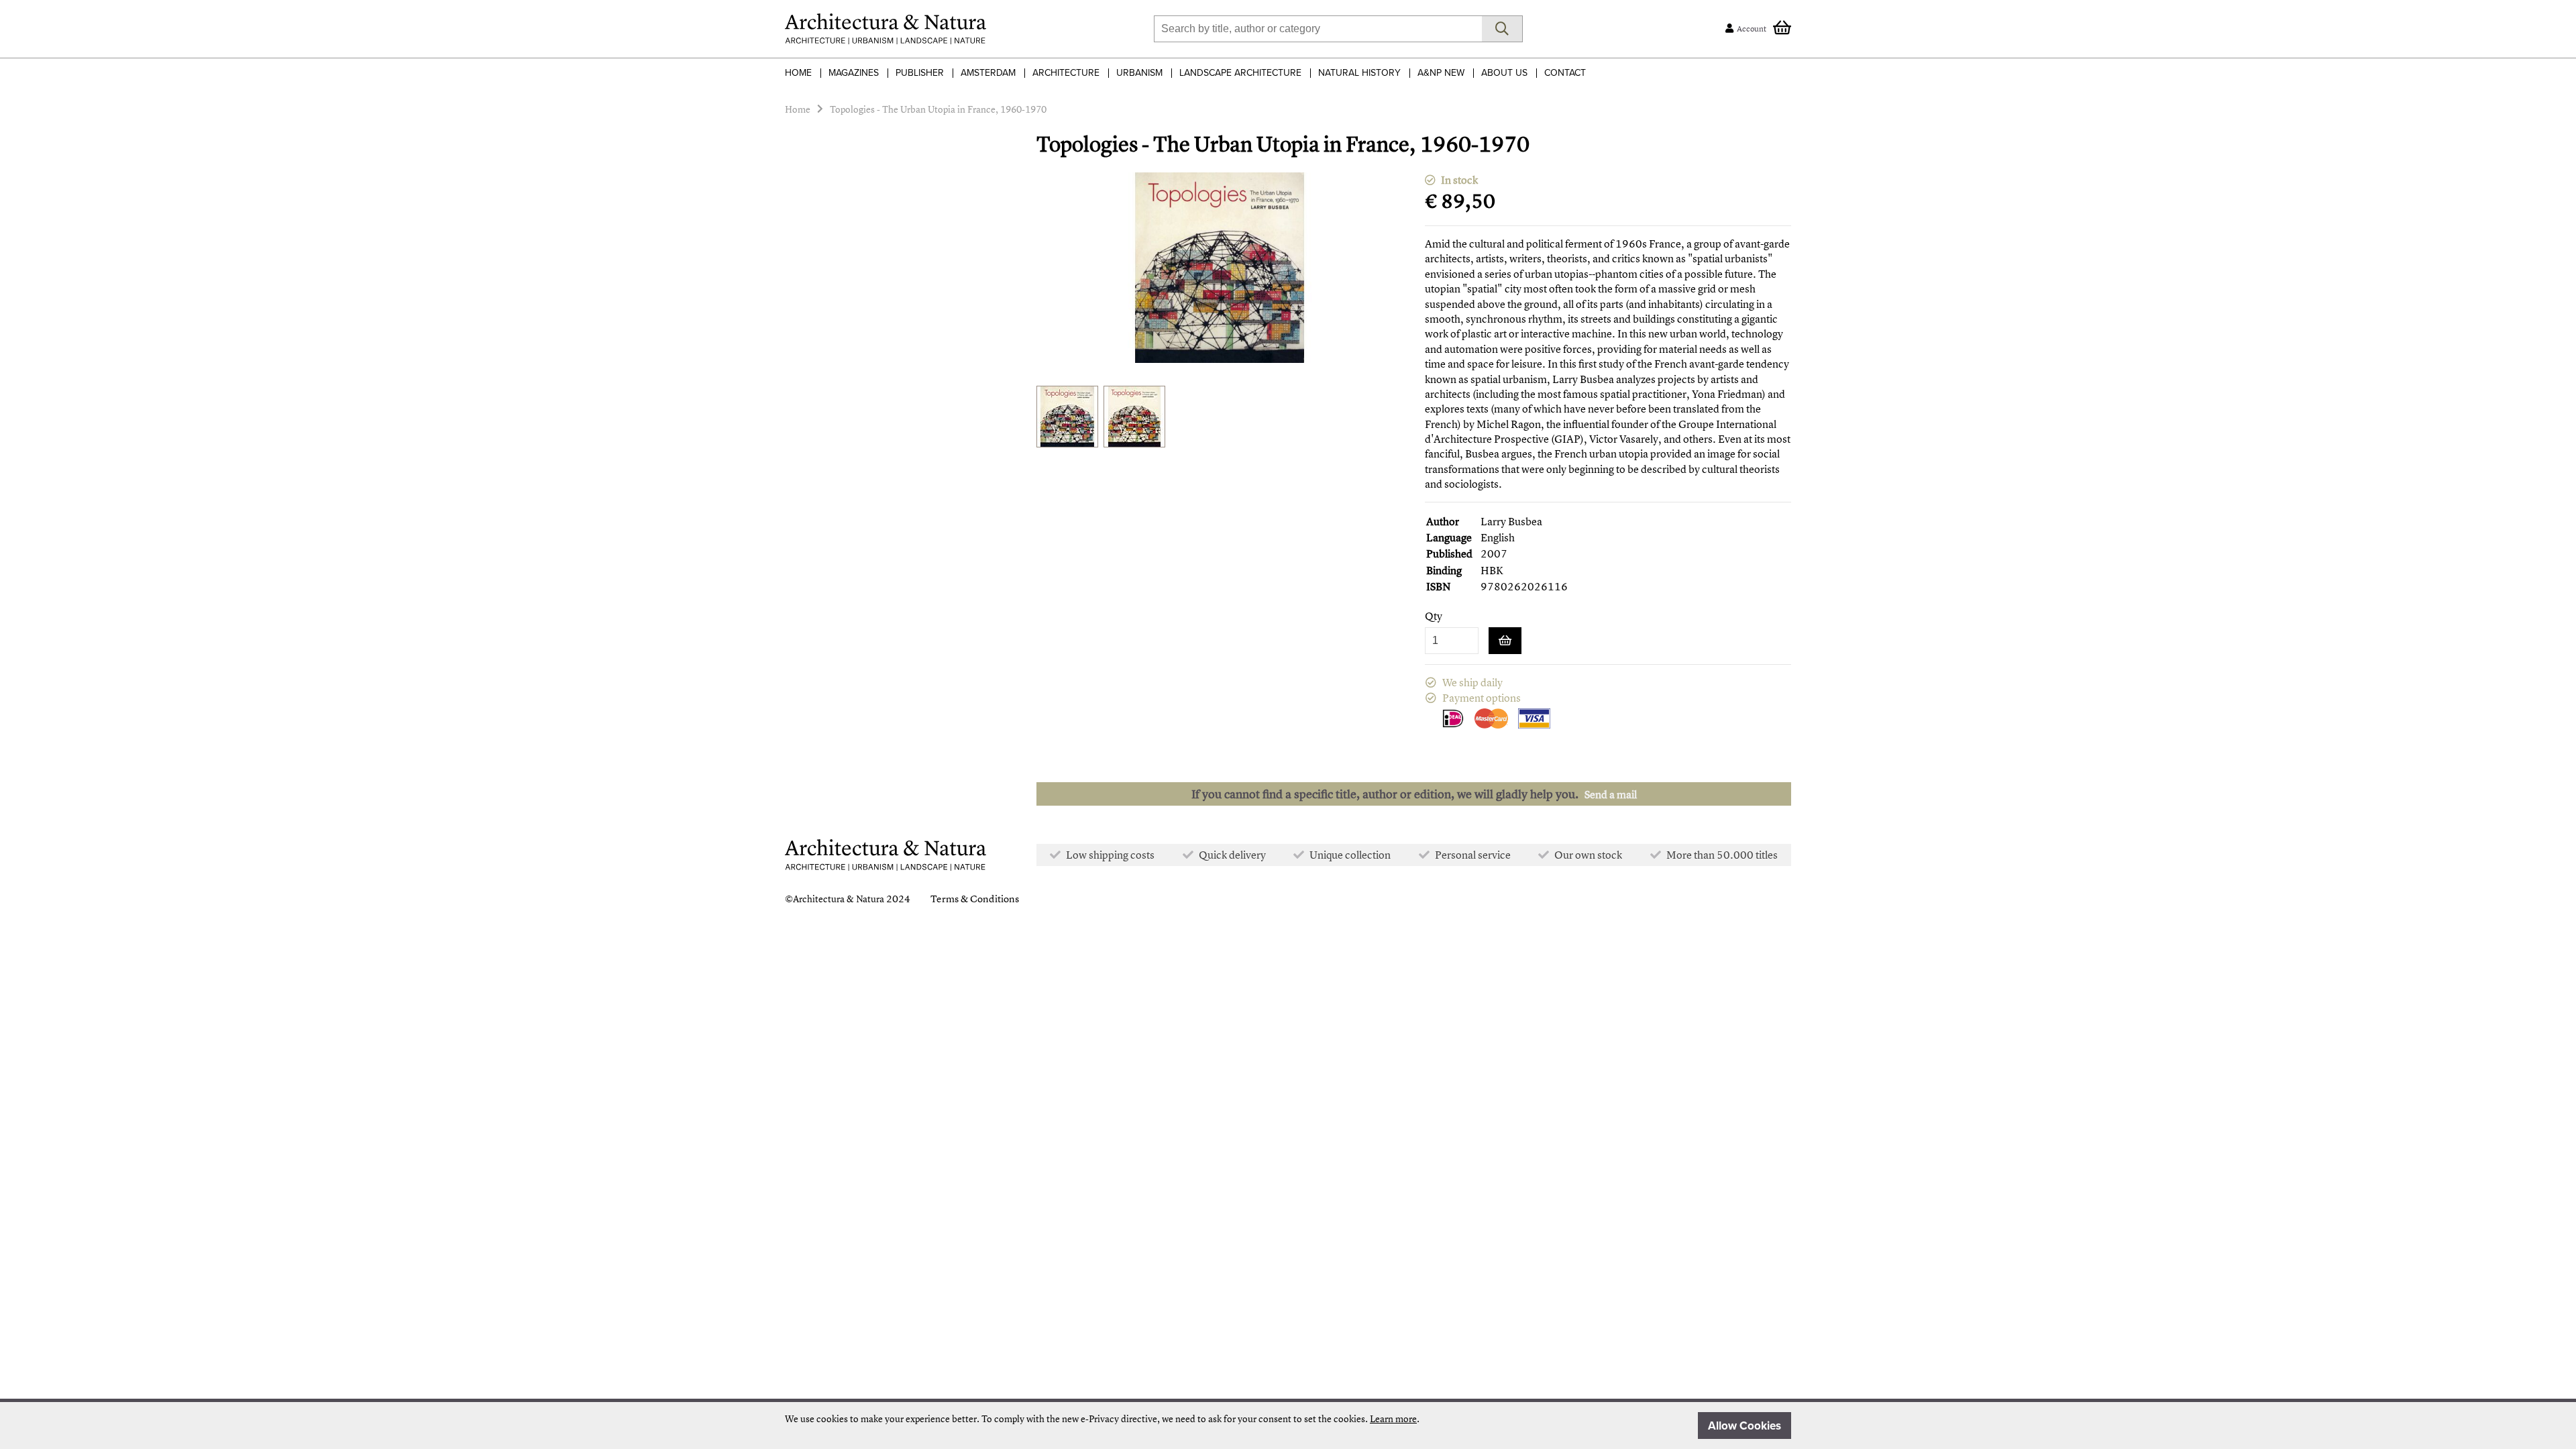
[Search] (1502, 29)
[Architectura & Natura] (885, 29)
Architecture (1066, 73)
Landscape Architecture (1240, 73)
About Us (1504, 73)
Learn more (1393, 1418)
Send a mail (1611, 794)
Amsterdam (988, 73)
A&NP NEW (1441, 73)
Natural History (1359, 73)
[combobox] (1318, 29)
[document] (1288, 1426)
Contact (1565, 73)
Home (798, 73)
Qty (1434, 616)
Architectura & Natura (839, 899)
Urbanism (1139, 73)
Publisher (920, 73)
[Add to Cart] (1505, 641)
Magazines (854, 73)
